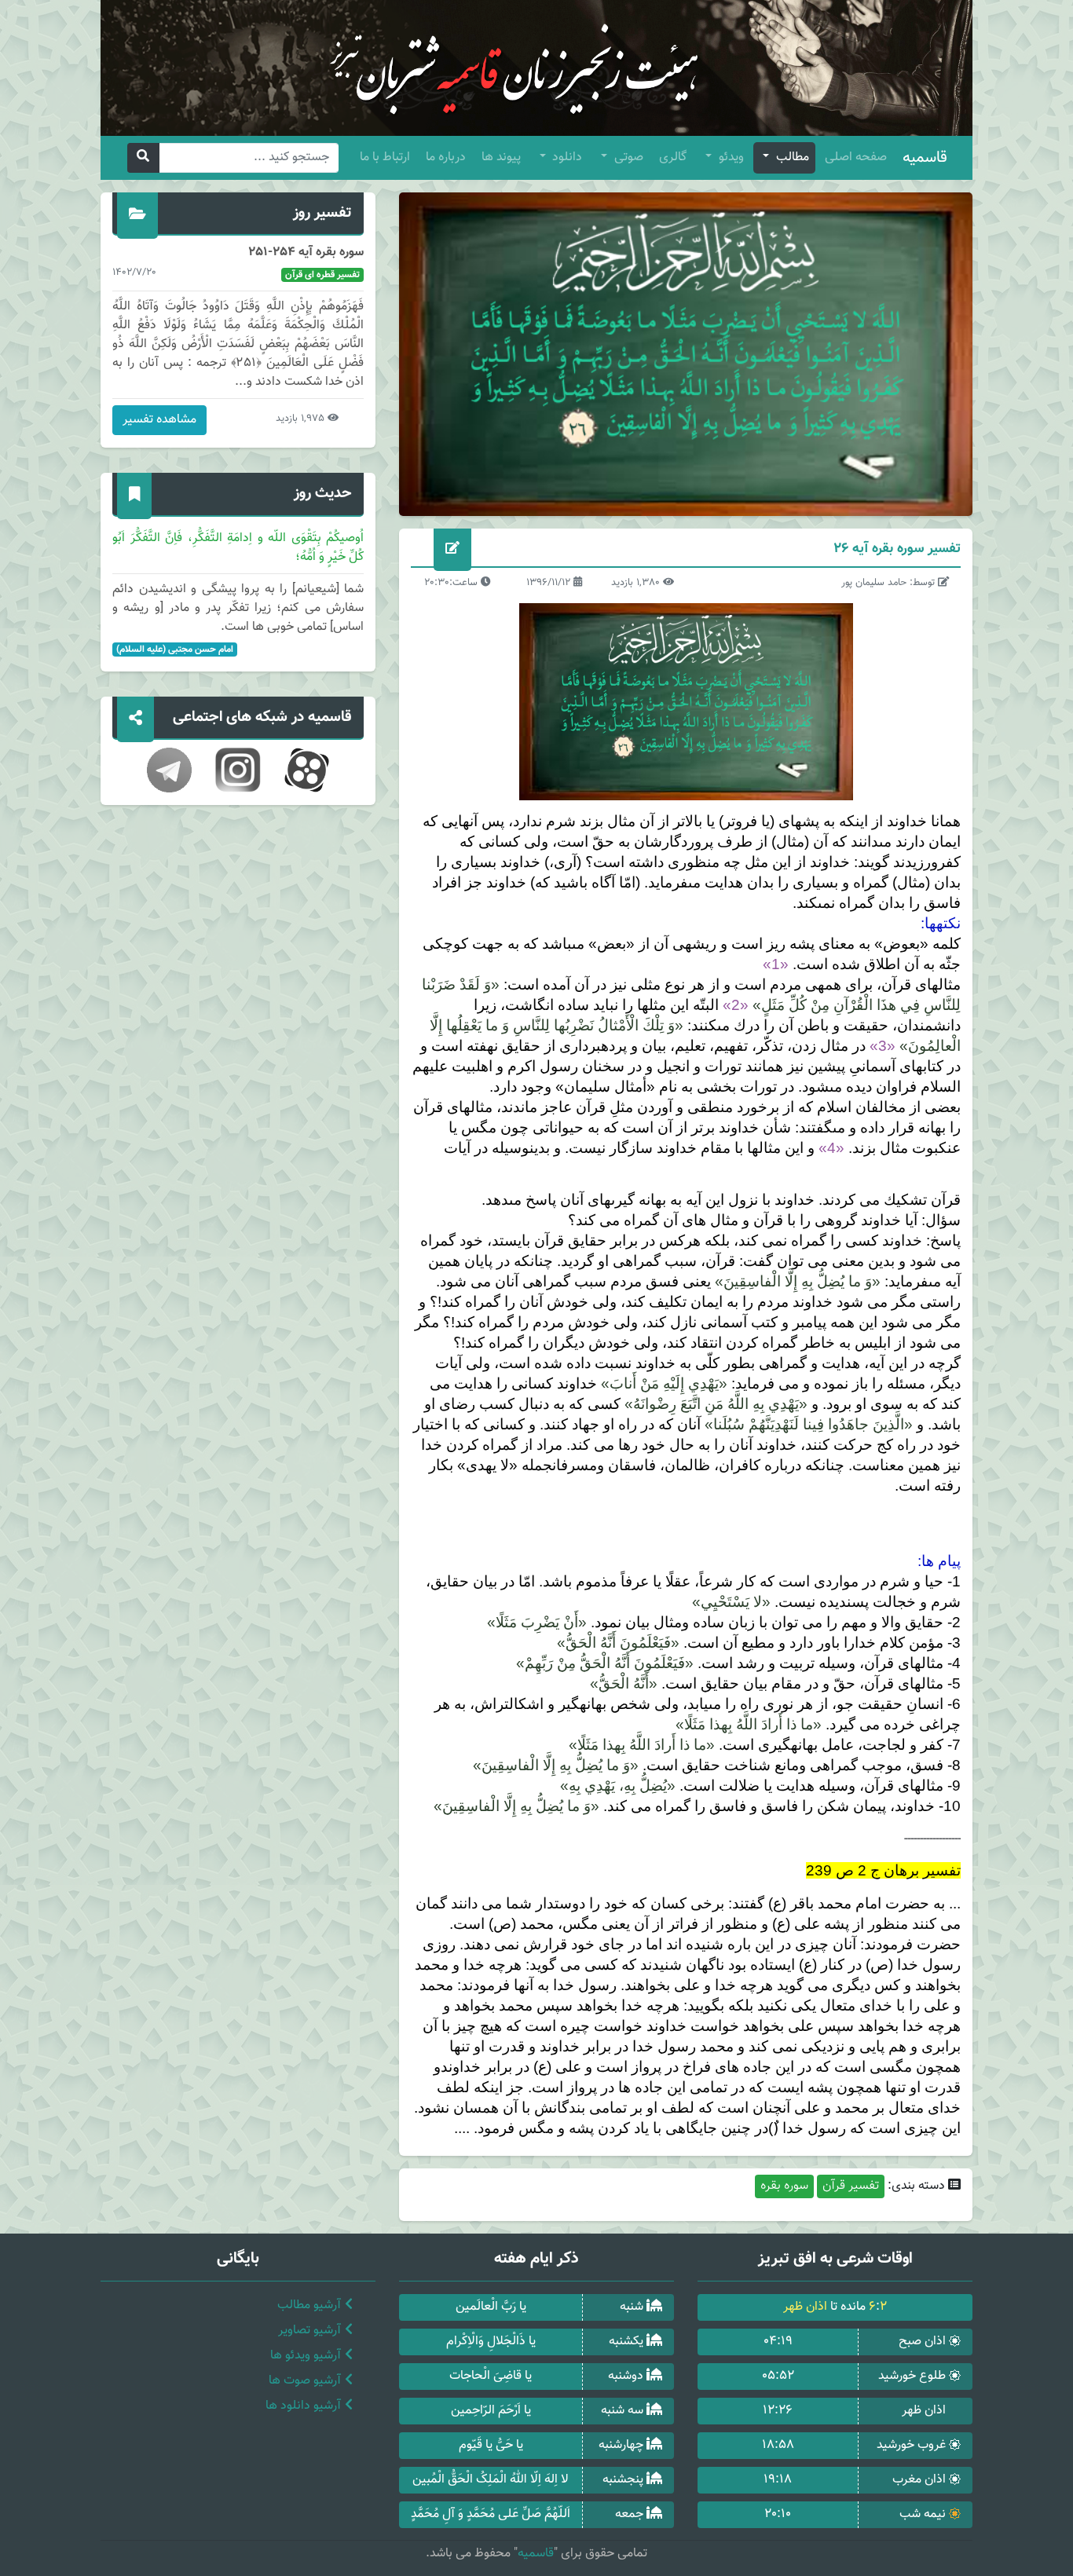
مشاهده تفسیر (159, 420)
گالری (673, 157)
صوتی (627, 157)
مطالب (791, 157)
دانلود (566, 157)
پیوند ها (501, 157)
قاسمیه (925, 158)
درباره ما (446, 157)
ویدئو (730, 157)
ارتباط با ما (385, 157)
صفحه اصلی (856, 157)
